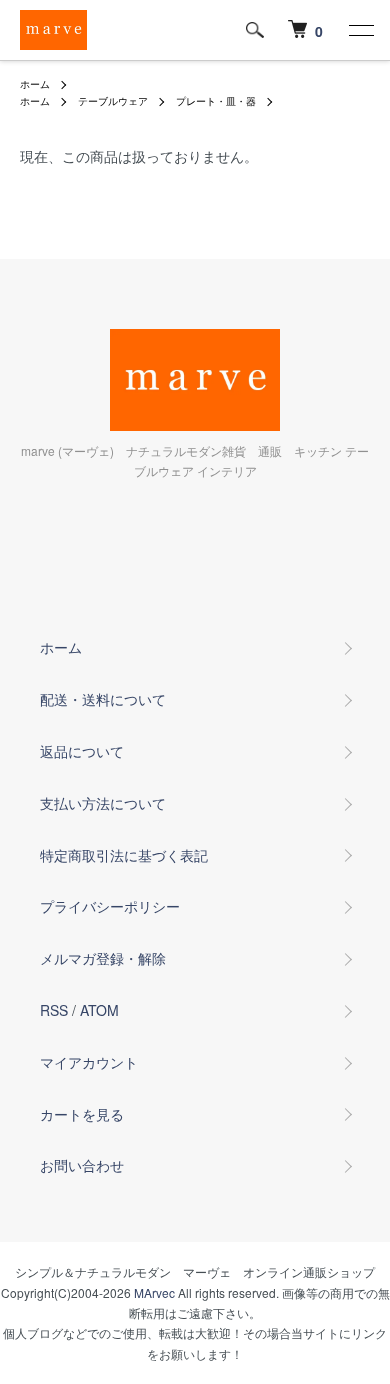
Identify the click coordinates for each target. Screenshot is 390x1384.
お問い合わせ (82, 1165)
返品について (82, 751)
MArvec (154, 1292)
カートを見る (82, 1114)
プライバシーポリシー (110, 906)
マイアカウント (89, 1062)
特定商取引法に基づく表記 (124, 855)
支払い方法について (103, 803)
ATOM (99, 1010)
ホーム (35, 84)
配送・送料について (103, 699)
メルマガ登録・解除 (103, 958)
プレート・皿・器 (216, 101)
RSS (54, 1010)
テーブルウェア (113, 101)
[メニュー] (360, 30)
